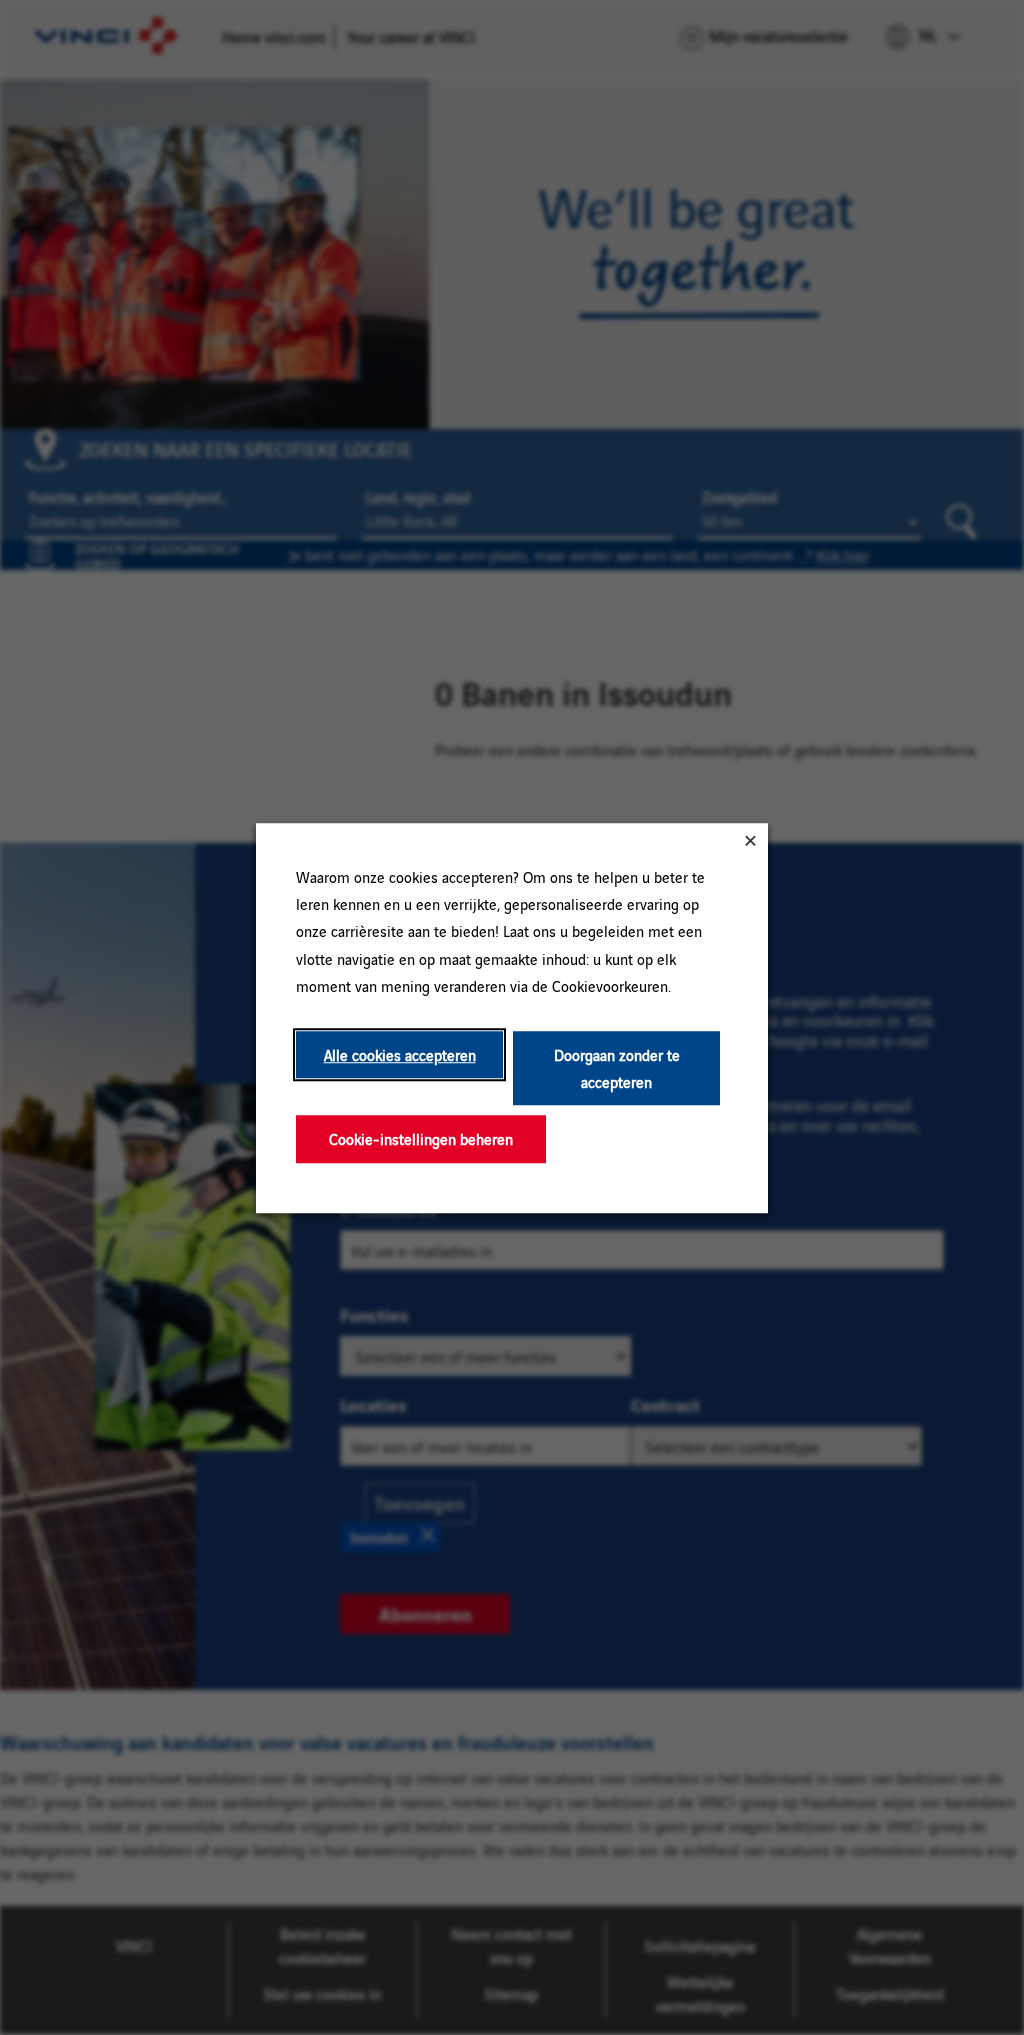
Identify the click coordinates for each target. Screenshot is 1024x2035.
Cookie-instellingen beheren (421, 1138)
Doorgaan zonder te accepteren (617, 1068)
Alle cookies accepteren (400, 1054)
